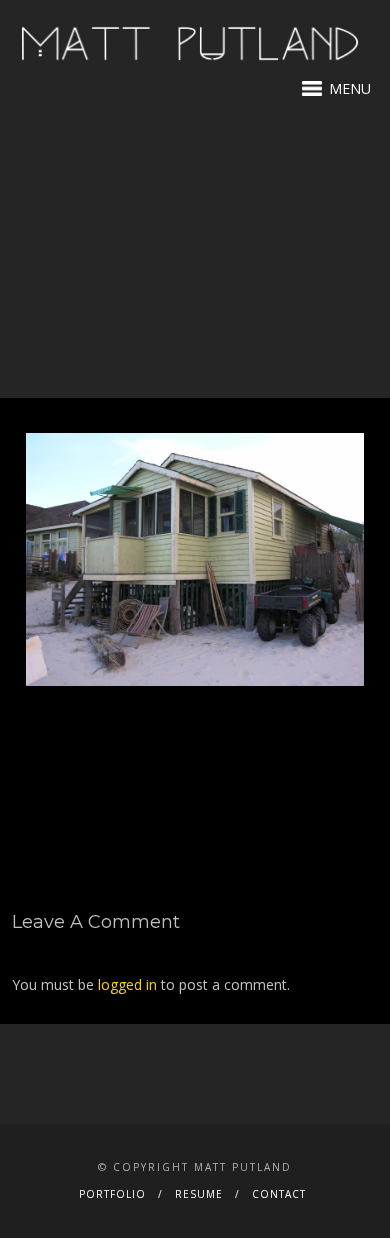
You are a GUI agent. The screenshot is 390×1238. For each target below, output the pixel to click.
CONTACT (279, 1194)
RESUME (199, 1194)
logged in (127, 984)
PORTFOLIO (112, 1194)
